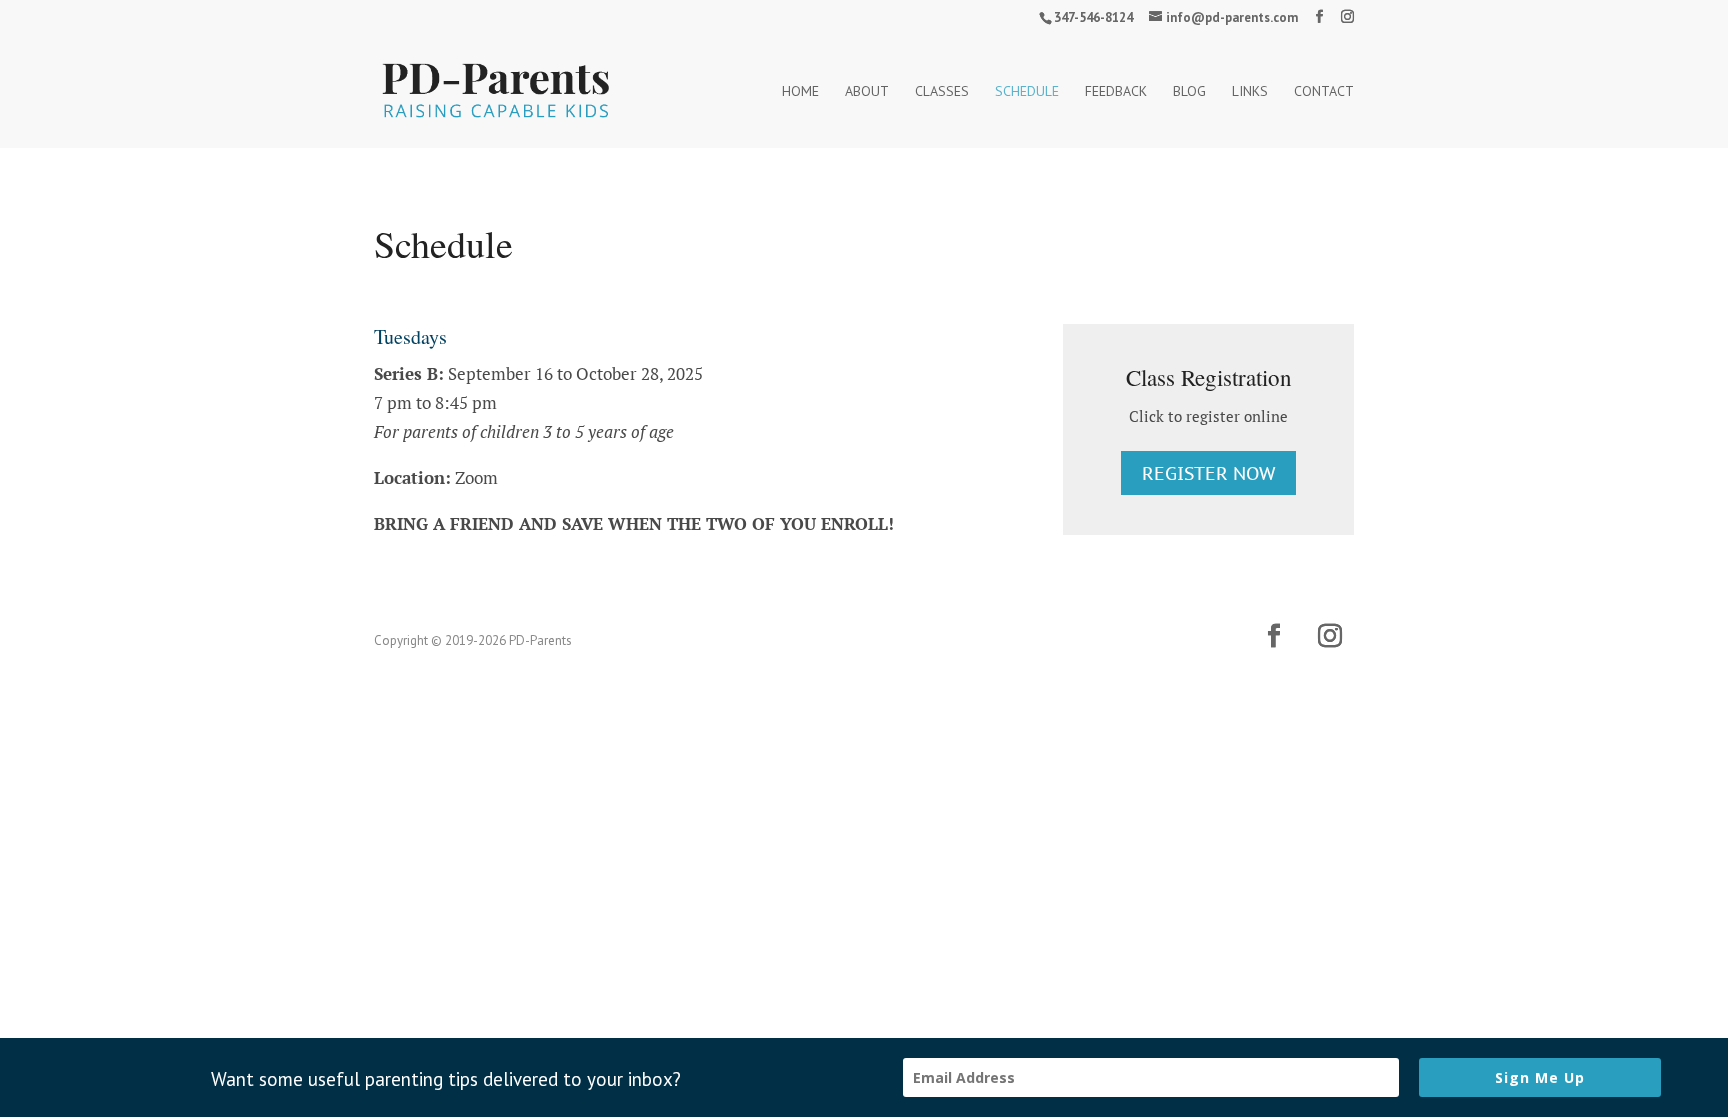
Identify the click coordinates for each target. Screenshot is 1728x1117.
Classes (942, 92)
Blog (1189, 92)
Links (1250, 92)
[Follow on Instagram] (1330, 636)
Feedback (1116, 92)
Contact (1324, 92)
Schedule (1027, 92)
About (867, 92)
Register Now (1208, 473)
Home (800, 92)
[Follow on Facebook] (1274, 636)
